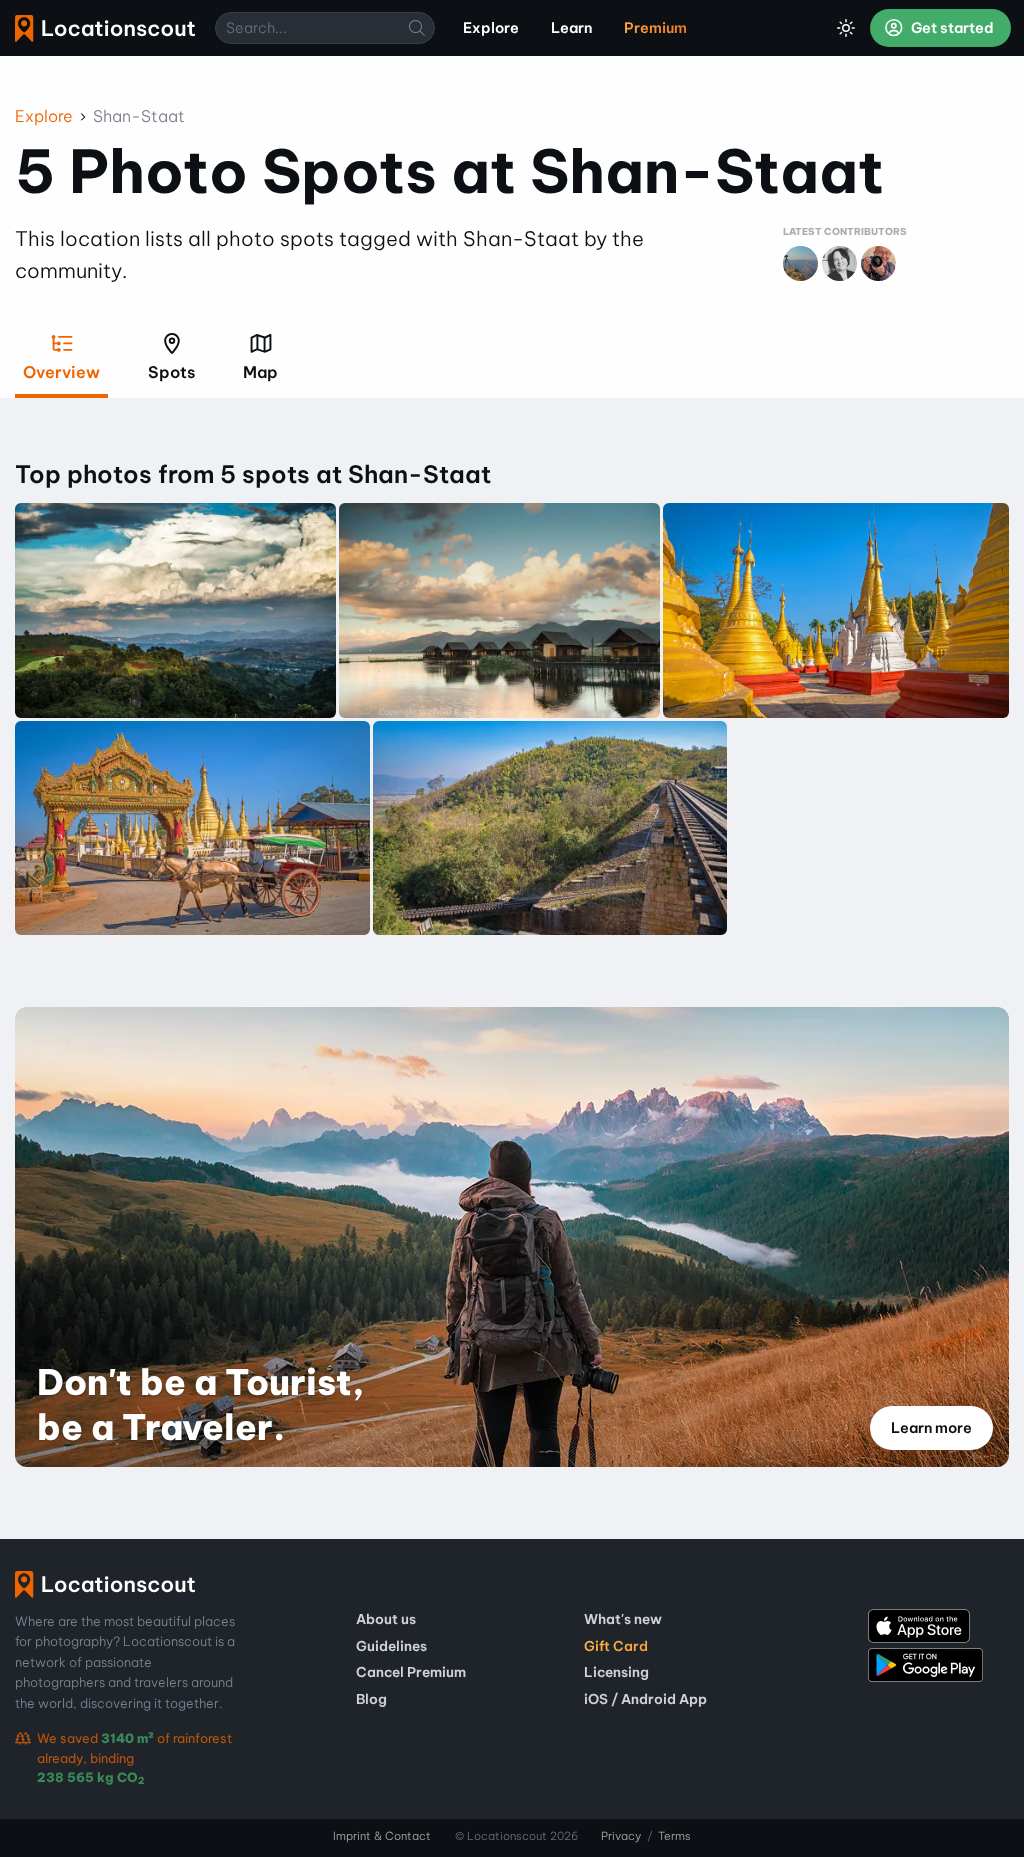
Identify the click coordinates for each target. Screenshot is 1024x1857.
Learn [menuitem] (571, 28)
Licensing (616, 1672)
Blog (371, 1699)
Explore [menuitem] (491, 28)
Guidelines (391, 1646)
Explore (44, 116)
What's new (623, 1619)
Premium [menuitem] (655, 28)
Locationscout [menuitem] (105, 28)
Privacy (621, 1836)
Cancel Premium (411, 1672)
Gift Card (616, 1646)
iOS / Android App (645, 1699)
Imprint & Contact (382, 1836)
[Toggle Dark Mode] (846, 28)
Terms (674, 1836)
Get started (951, 28)
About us (386, 1619)
